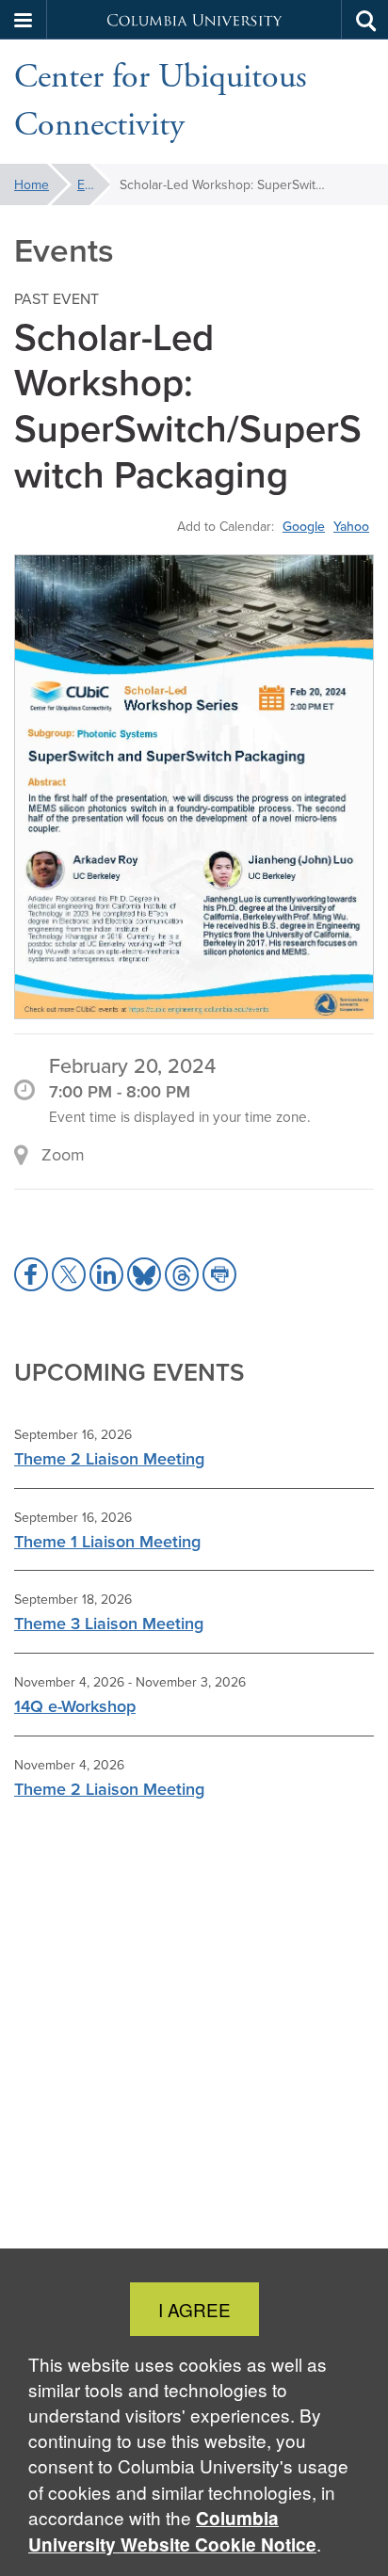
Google (304, 526)
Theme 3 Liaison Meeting (109, 1623)
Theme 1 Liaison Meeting (107, 1541)
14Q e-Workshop (75, 1706)
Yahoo (351, 526)
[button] (24, 20)
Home (32, 184)
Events (94, 184)
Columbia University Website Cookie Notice (172, 2531)
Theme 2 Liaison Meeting (109, 1458)
